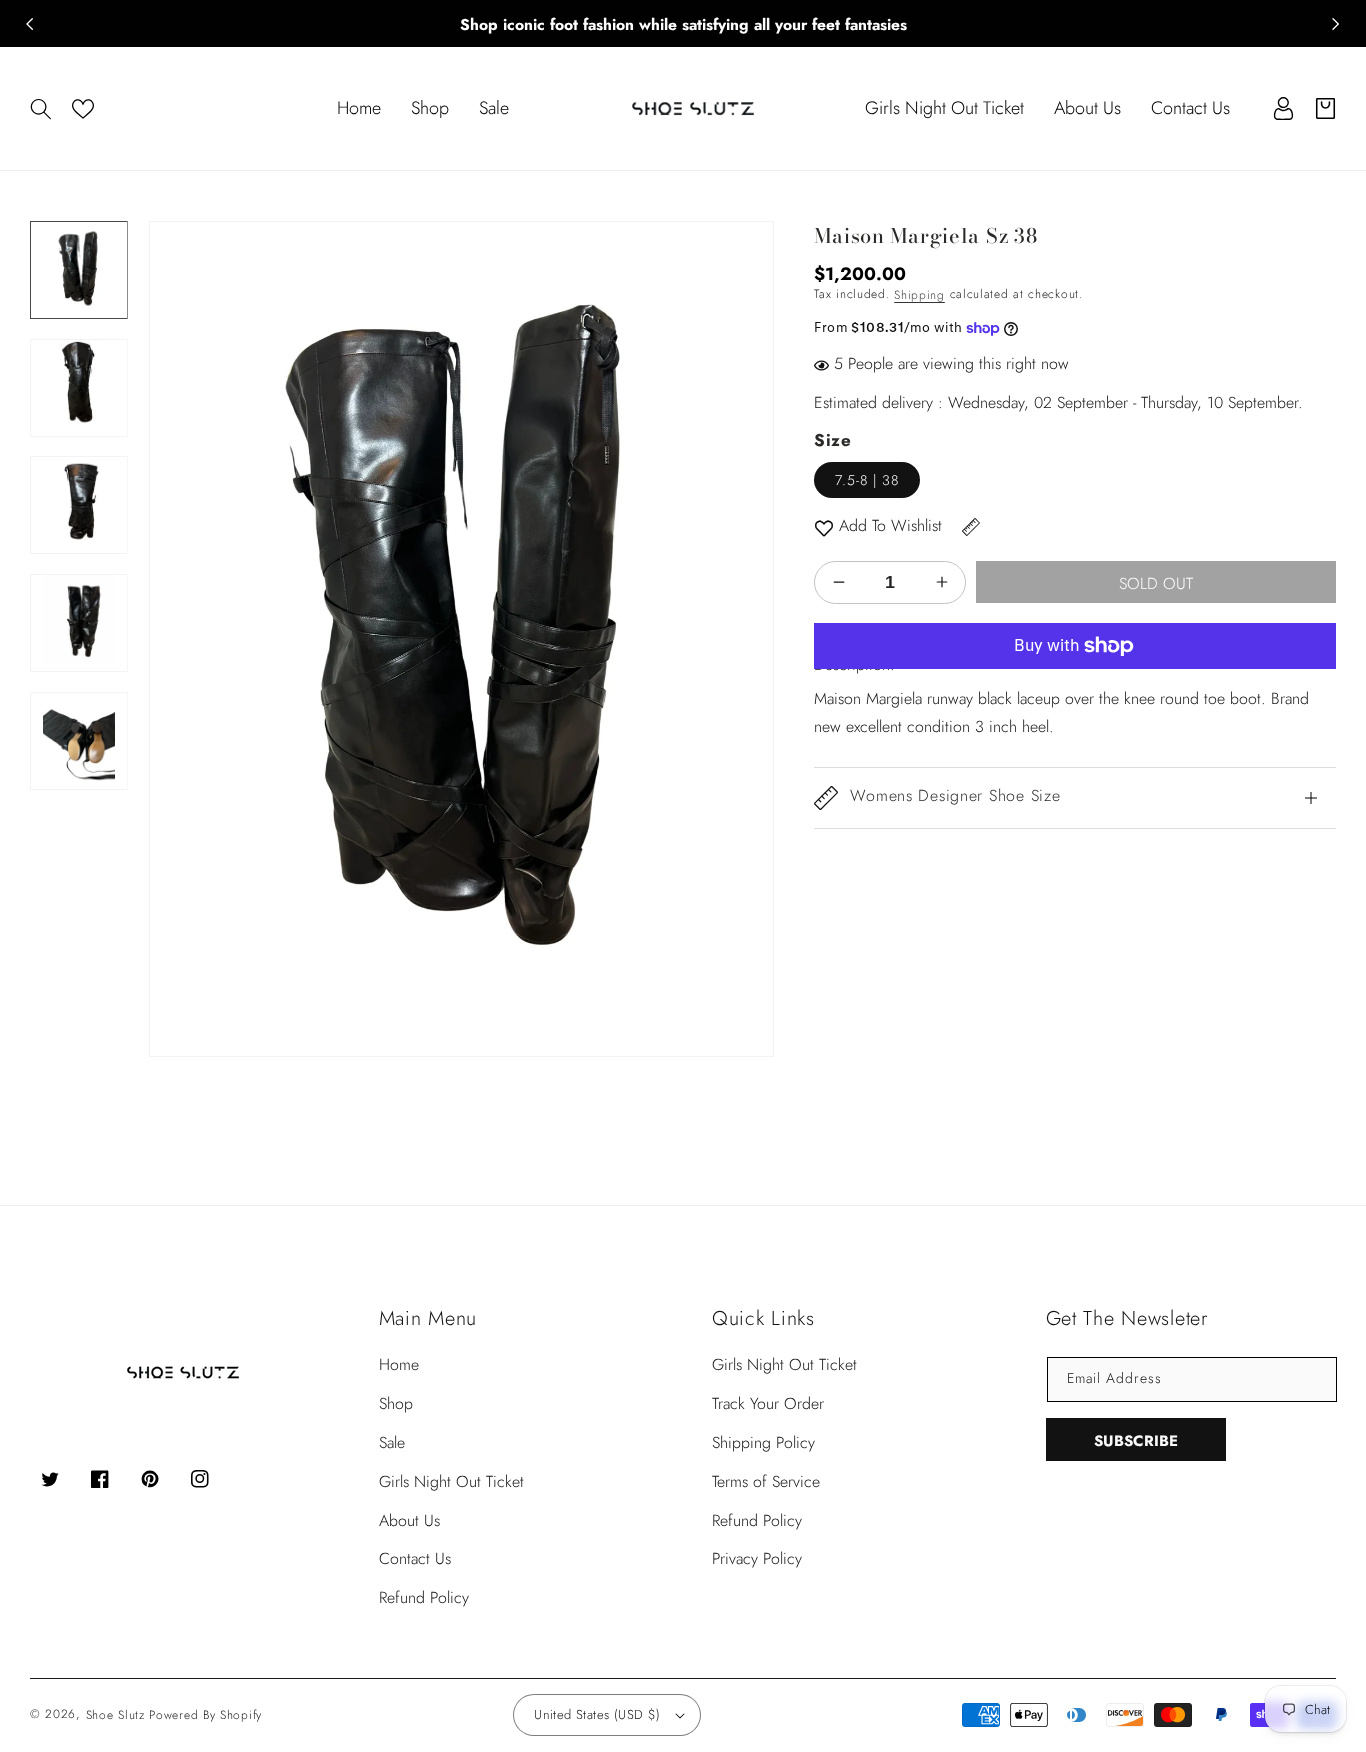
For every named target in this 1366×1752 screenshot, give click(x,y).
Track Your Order (768, 1403)
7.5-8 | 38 (867, 480)
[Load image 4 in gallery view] (79, 623)
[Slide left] (30, 24)
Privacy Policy (757, 1558)
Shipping (919, 295)
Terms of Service (766, 1481)
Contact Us (415, 1558)
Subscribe (1136, 1441)
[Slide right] (1336, 24)
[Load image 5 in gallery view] (79, 741)
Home (399, 1364)
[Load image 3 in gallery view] (79, 506)
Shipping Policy (763, 1442)
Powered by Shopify (205, 1715)
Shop (396, 1403)
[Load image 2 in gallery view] (79, 388)
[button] (41, 109)
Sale (392, 1442)
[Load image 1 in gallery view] (79, 270)
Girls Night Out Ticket (451, 1481)
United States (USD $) (597, 1714)
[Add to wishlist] (824, 526)
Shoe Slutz (115, 1715)
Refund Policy (424, 1597)
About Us (409, 1520)
